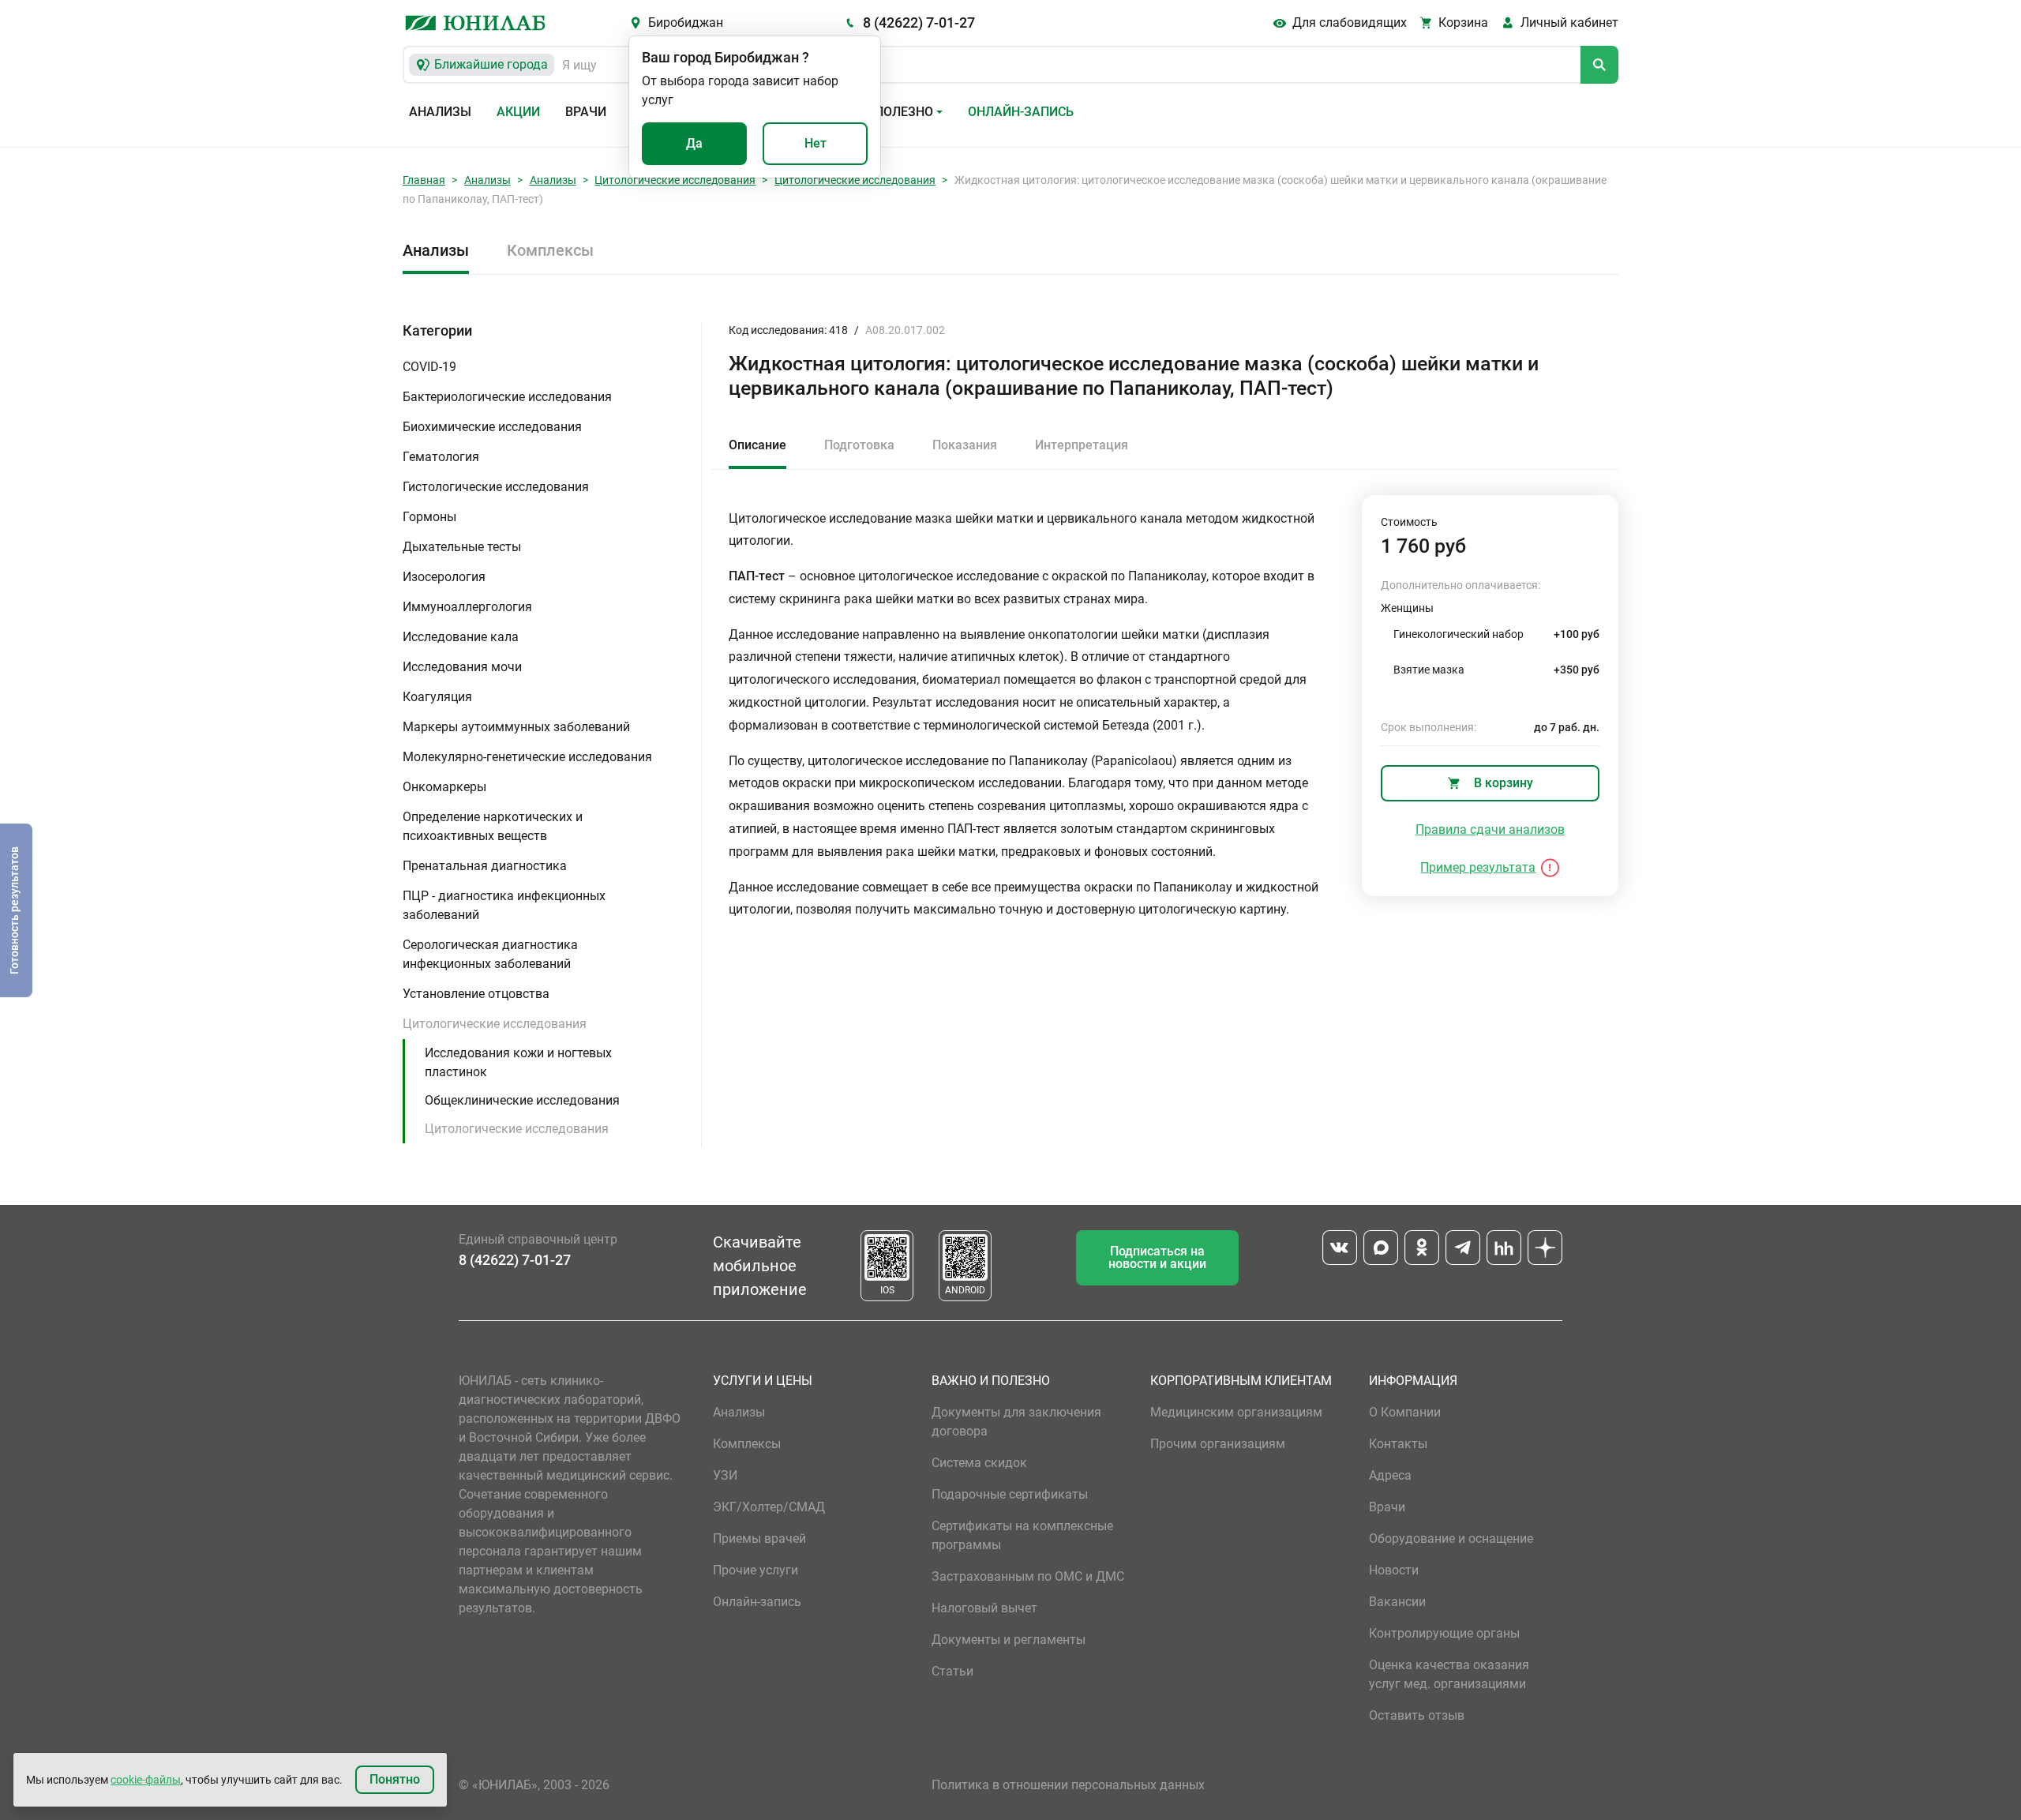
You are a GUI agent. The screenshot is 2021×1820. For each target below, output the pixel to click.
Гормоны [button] (429, 517)
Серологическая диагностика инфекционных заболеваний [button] (490, 954)
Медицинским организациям (1236, 1412)
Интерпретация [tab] (1082, 445)
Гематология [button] (441, 457)
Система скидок (979, 1463)
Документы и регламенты (1009, 1640)
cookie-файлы (146, 1780)
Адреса (1390, 1475)
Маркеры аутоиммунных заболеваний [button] (516, 727)
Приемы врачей (759, 1539)
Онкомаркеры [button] (444, 787)
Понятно (395, 1779)
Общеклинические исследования (522, 1100)
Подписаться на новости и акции (1157, 1257)
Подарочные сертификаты (1010, 1494)
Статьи (952, 1671)
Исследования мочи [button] (462, 667)
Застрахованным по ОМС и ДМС (1028, 1576)
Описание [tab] (757, 445)
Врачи (586, 112)
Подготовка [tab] (859, 445)
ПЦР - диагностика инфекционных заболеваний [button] (504, 905)
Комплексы (550, 250)
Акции (518, 112)
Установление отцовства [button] (476, 994)
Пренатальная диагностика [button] (485, 866)
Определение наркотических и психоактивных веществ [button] (493, 826)
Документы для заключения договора (1016, 1422)
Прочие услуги (756, 1570)
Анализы (440, 112)
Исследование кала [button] (461, 637)
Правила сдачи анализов (1490, 829)
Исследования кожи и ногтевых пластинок (518, 1062)
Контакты (1398, 1444)
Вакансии (1397, 1602)
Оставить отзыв (1417, 1715)
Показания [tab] (965, 445)
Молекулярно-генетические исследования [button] (527, 757)
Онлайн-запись (1021, 112)
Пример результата (1478, 867)
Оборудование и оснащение (1451, 1539)
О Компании (1405, 1412)
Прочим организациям (1218, 1444)
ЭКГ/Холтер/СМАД (769, 1507)
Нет (816, 143)
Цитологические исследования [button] (495, 1024)
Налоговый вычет (984, 1608)
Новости (1394, 1570)
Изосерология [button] (444, 577)
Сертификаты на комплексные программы (1022, 1535)
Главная (424, 180)
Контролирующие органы (1444, 1633)
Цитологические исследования (675, 180)
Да (694, 143)
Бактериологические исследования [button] (507, 397)
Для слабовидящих (1350, 23)
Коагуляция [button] (437, 697)
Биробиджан (686, 23)
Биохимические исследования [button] (492, 427)
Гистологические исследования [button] (496, 487)
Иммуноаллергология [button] (467, 607)
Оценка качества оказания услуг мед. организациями (1449, 1674)
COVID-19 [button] (429, 367)
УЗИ (725, 1475)
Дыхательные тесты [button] (462, 547)
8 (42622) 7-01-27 (919, 23)
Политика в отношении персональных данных (1068, 1785)
